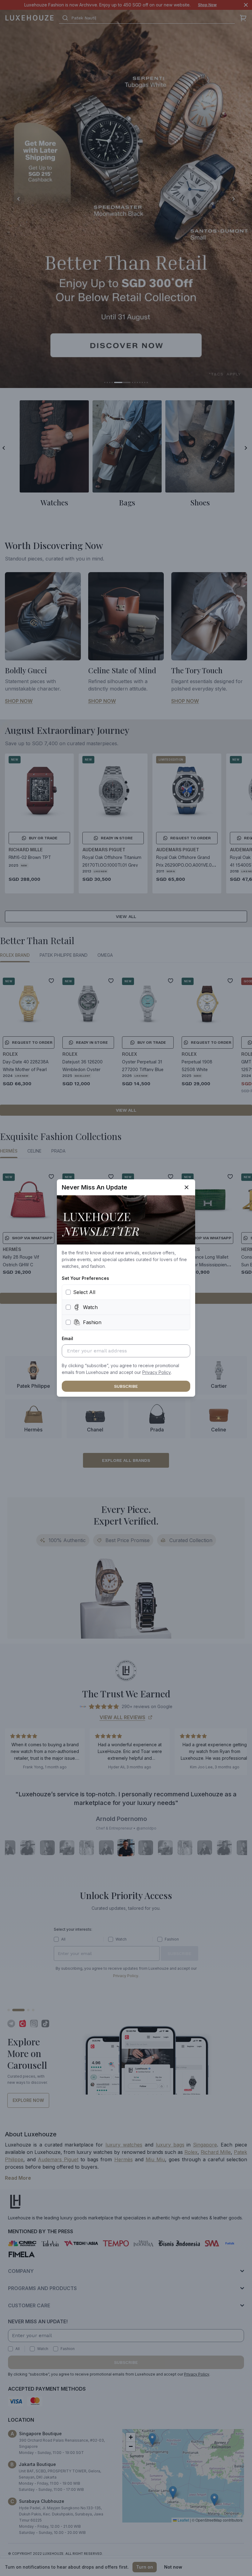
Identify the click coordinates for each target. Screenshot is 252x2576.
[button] (157, 1372)
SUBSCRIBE (126, 1386)
